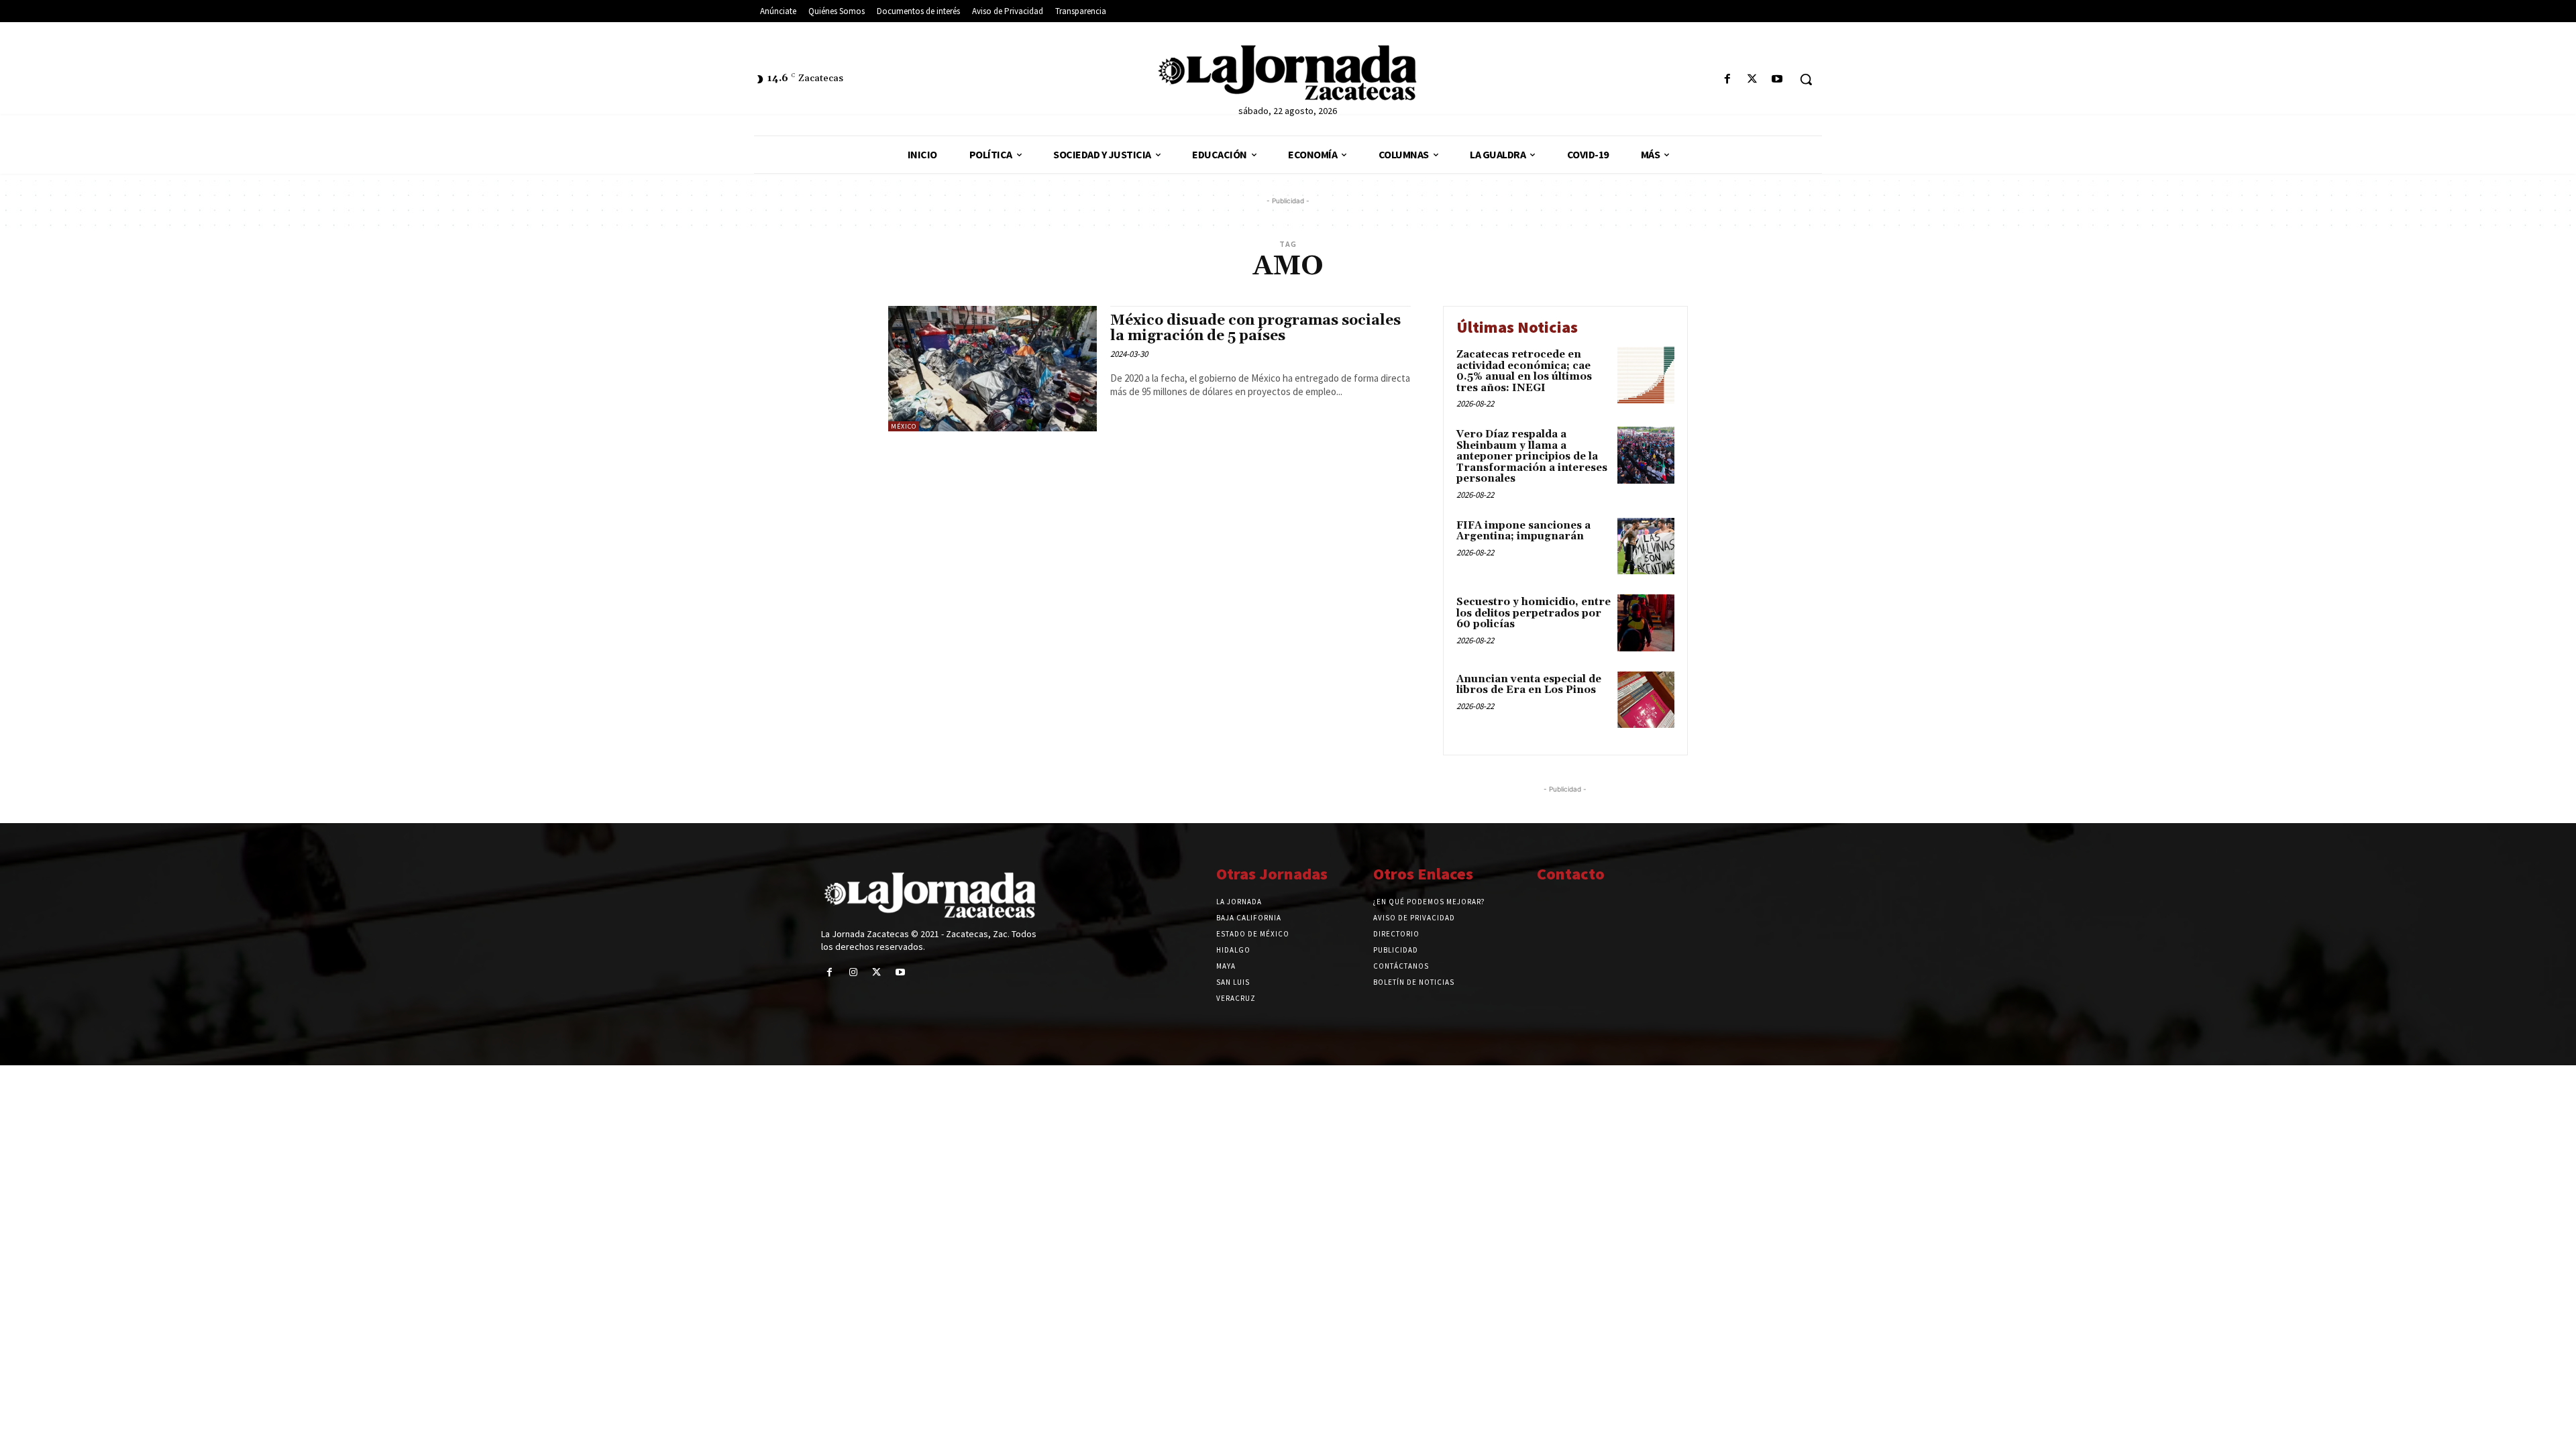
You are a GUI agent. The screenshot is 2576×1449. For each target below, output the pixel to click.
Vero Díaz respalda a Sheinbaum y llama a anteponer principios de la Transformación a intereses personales (1532, 457)
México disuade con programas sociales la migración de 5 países (1255, 328)
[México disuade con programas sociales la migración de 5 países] (992, 369)
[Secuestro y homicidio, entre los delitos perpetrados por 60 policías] (1646, 623)
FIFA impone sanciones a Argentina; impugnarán (1523, 531)
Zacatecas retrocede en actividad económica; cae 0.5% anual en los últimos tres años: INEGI (1524, 371)
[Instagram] (853, 972)
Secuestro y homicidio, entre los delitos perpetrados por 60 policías (1534, 613)
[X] (1753, 79)
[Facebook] (1727, 79)
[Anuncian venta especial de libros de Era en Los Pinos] (1646, 700)
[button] (1806, 79)
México (904, 426)
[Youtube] (1777, 79)
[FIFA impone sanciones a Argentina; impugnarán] (1646, 546)
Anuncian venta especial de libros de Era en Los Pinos (1529, 685)
